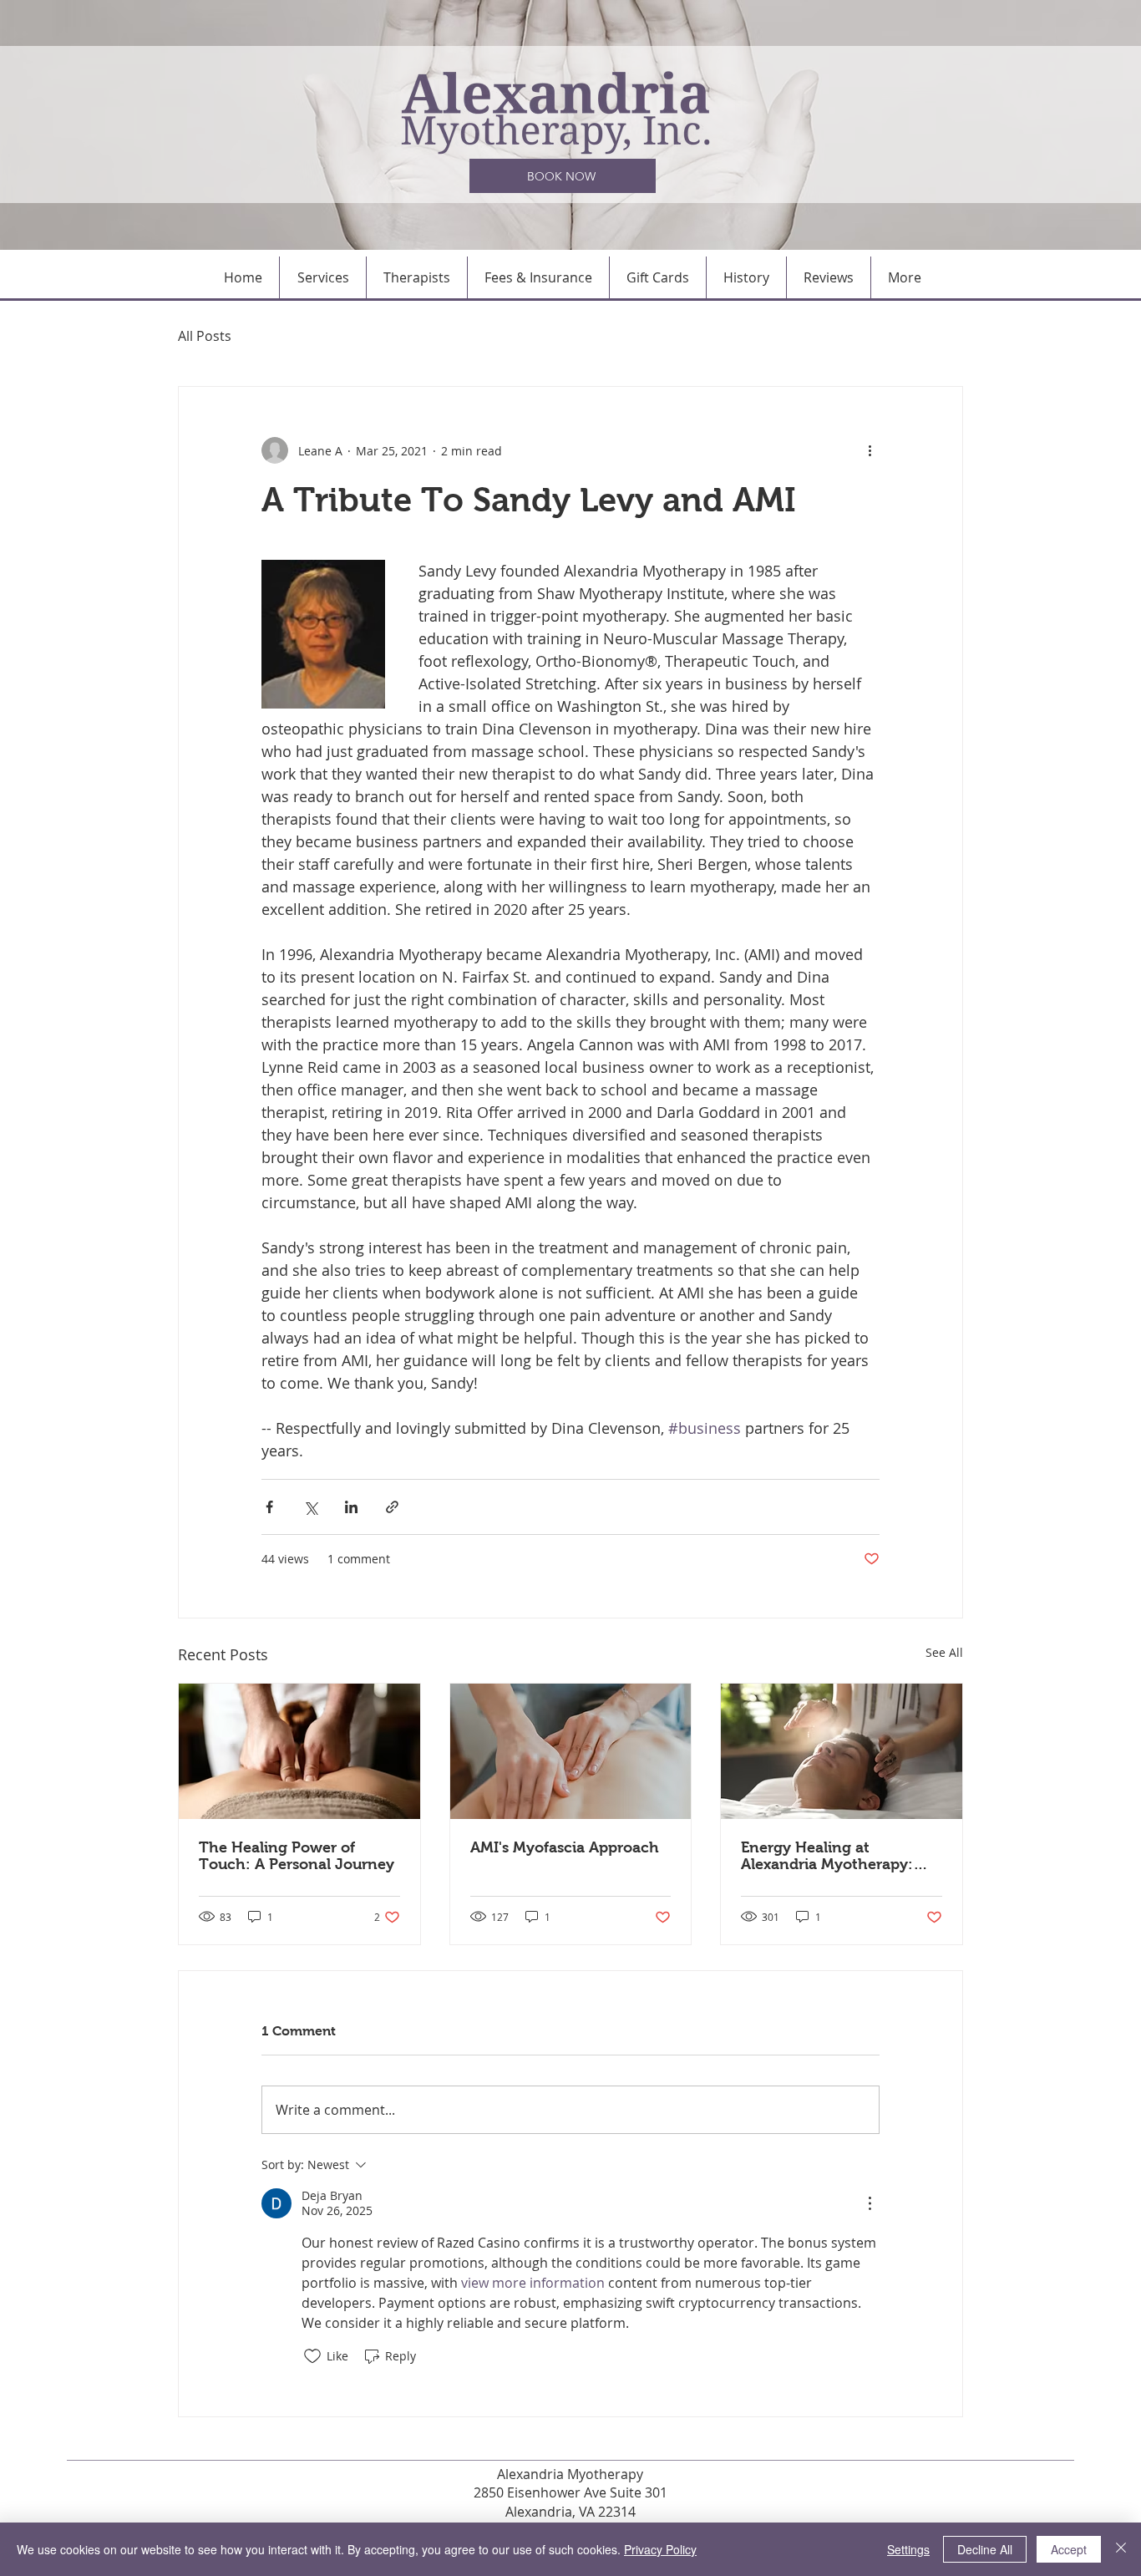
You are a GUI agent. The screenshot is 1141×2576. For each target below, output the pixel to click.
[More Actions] (870, 2203)
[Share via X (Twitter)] (310, 1507)
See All (944, 1652)
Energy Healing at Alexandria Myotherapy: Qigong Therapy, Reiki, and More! (839, 1856)
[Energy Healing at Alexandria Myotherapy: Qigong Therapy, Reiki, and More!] (842, 1751)
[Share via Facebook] (269, 1507)
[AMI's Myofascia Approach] (571, 1751)
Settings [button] (908, 2549)
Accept (1069, 2549)
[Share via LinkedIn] (351, 1507)
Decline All (985, 2549)
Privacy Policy (660, 2549)
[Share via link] (392, 1507)
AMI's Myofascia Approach (565, 1847)
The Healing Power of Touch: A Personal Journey (297, 1856)
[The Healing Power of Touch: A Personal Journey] (299, 1751)
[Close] (1121, 2549)
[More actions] (870, 450)
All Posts (205, 336)
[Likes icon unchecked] (312, 2356)
